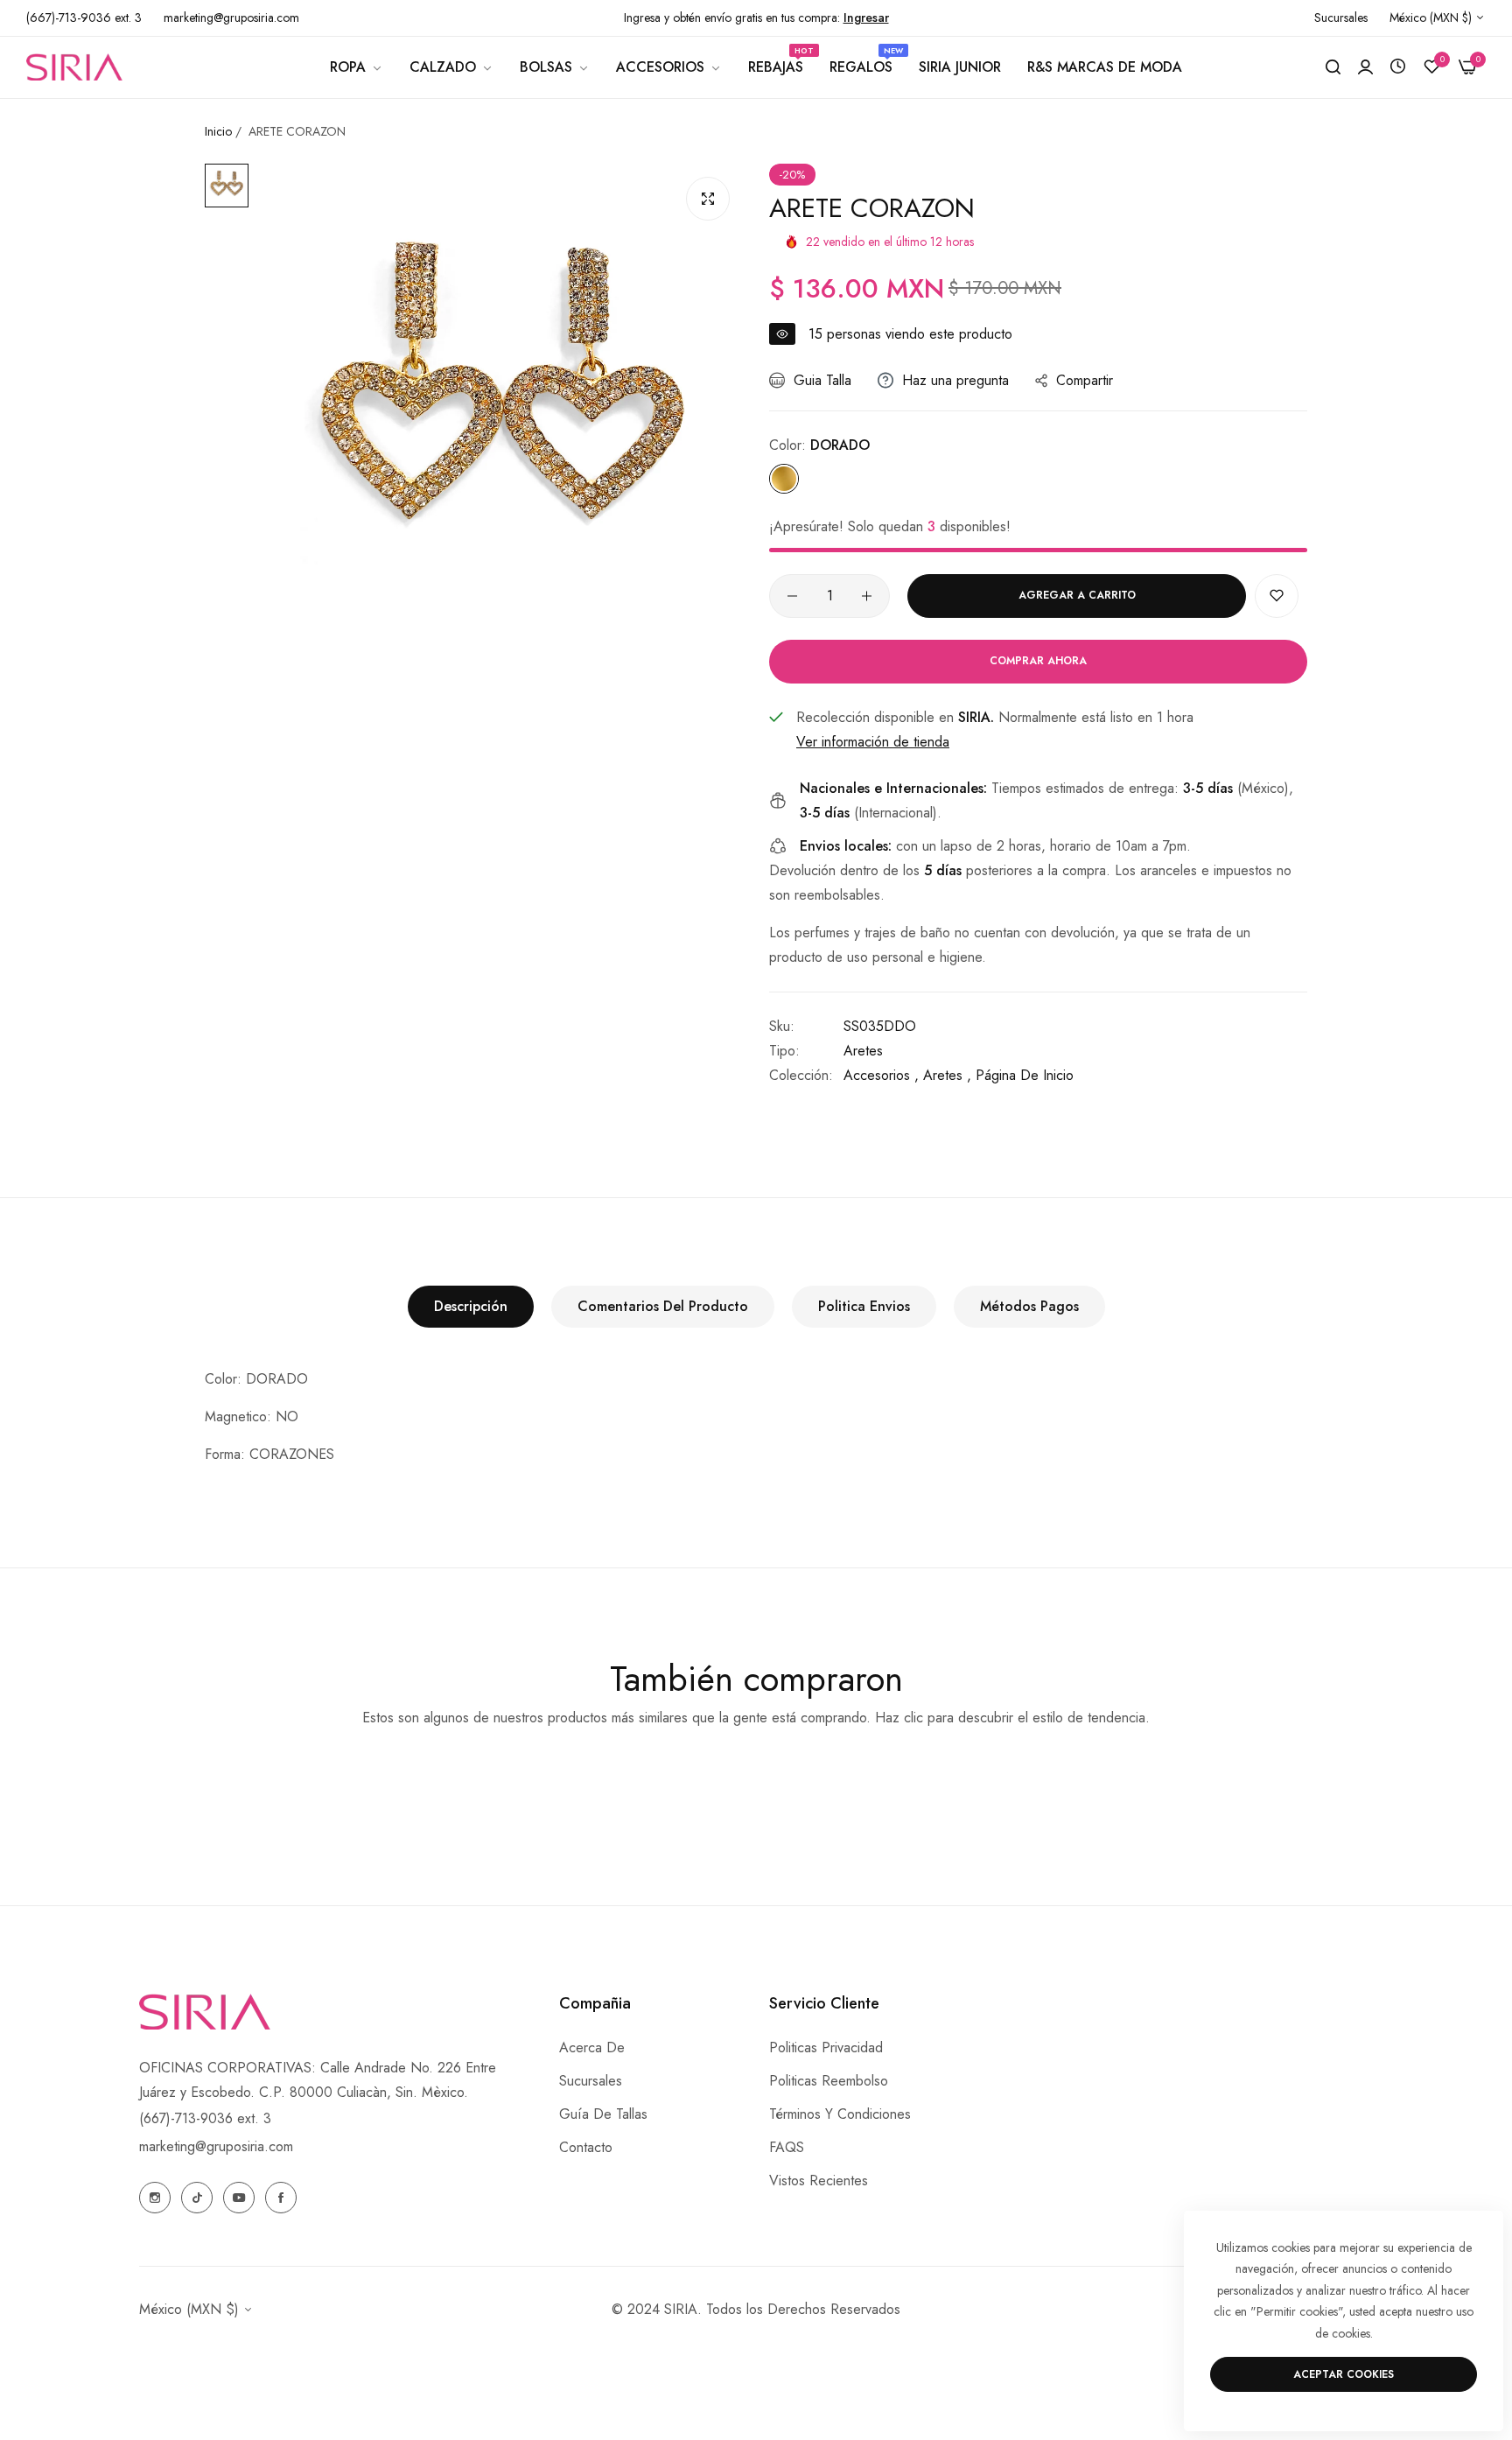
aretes (863, 1051)
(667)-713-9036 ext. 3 (205, 2118)
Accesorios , (881, 1075)
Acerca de (592, 2047)
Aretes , (947, 1075)
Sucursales (591, 2081)
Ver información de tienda (873, 742)
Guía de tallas (603, 2114)
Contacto (586, 2147)
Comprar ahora (1038, 661)
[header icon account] (1365, 67)
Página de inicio (1025, 1075)
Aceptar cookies (1344, 2374)
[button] (1277, 596)
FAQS (787, 2147)
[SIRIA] (74, 67)
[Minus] (792, 596)
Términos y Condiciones (840, 2114)
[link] (357, 67)
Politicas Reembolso (829, 2081)
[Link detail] (155, 2198)
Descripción (471, 1306)
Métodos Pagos (1029, 1306)
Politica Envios (864, 1306)
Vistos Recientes (819, 2181)
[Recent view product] (1398, 67)
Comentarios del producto (663, 1306)
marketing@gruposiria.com (216, 2146)
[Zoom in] (708, 199)
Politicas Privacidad (826, 2047)
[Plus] (867, 596)
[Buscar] (1333, 67)
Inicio (218, 131)
